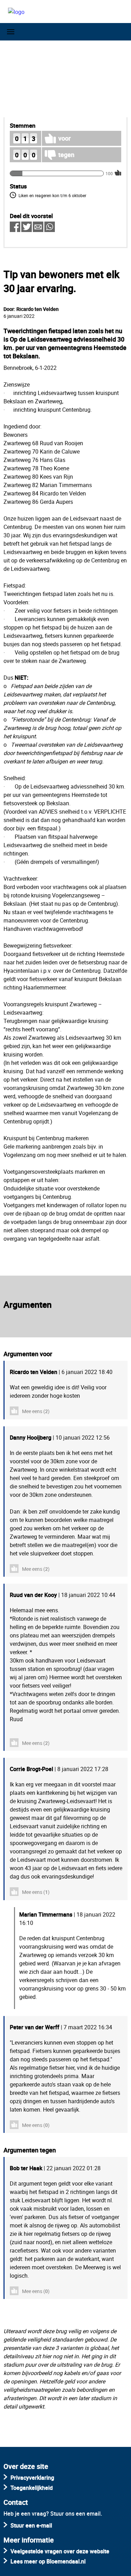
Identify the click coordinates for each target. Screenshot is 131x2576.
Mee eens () (36, 1411)
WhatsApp (50, 227)
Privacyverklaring (32, 2478)
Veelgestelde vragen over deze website (60, 2551)
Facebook (15, 227)
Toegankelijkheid (32, 2488)
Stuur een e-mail (31, 2525)
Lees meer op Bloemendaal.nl (48, 2561)
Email (38, 227)
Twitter (27, 227)
